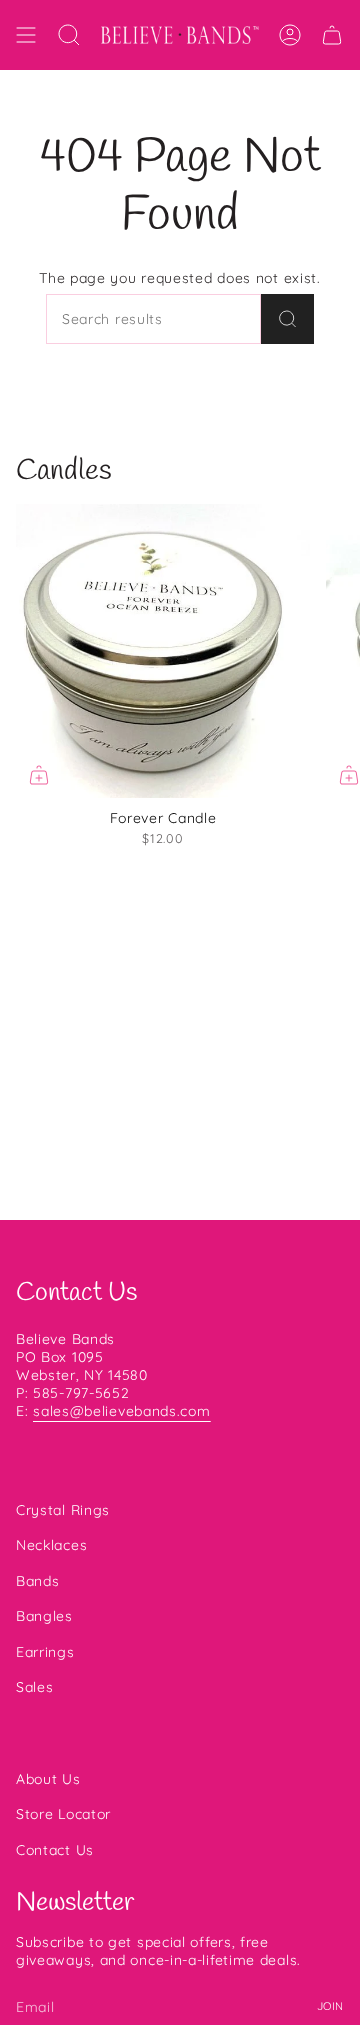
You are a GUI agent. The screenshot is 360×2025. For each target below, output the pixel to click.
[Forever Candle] (163, 651)
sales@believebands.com (121, 1411)
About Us (48, 1779)
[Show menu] (26, 35)
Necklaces (51, 1545)
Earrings (45, 1652)
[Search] (287, 319)
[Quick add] (39, 775)
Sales (35, 1687)
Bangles (44, 1616)
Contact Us (55, 1850)
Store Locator (63, 1814)
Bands (38, 1581)
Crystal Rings (63, 1510)
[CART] (332, 35)
